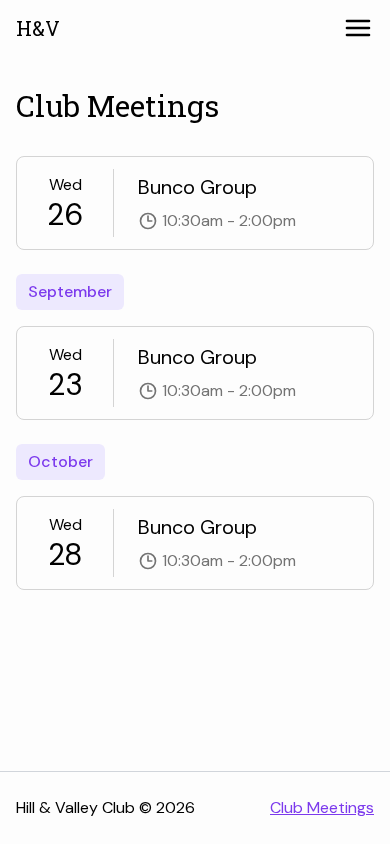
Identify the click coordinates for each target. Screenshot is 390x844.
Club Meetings (322, 807)
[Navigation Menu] (358, 28)
